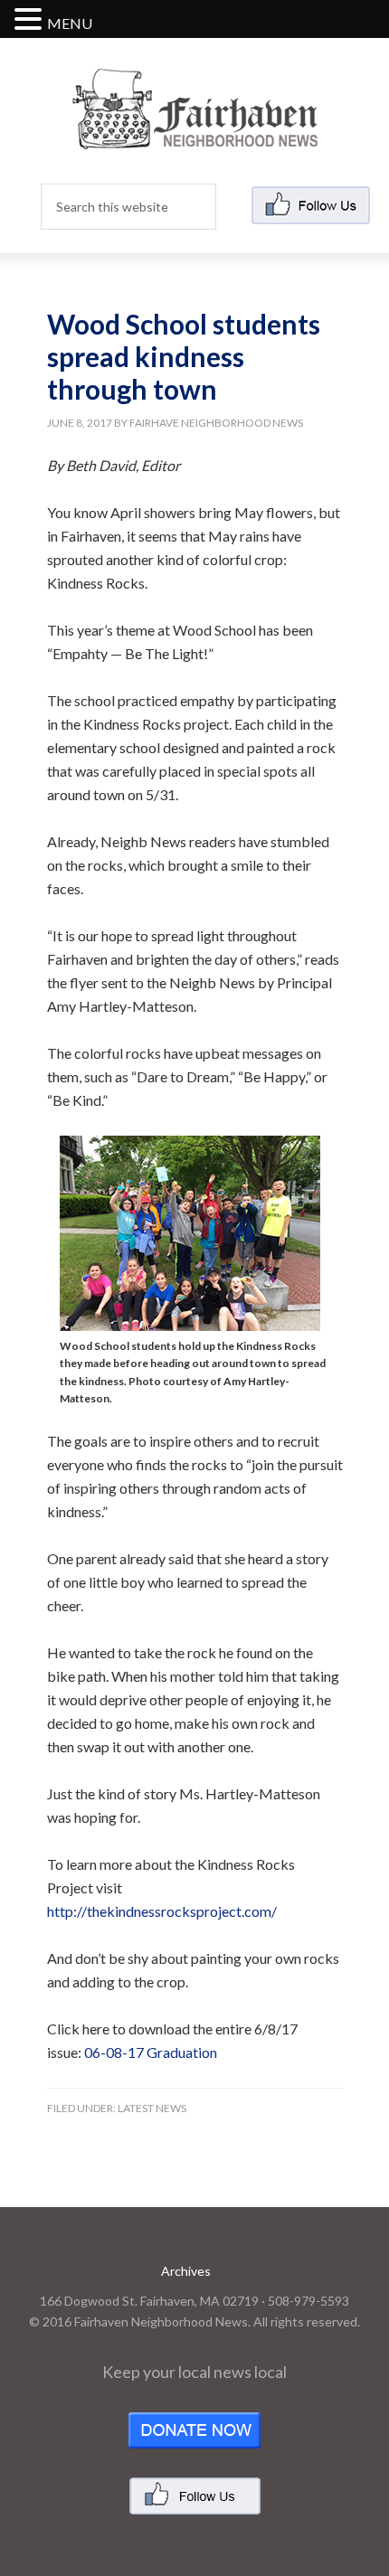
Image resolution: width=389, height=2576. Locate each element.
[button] (31, 20)
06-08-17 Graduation (151, 2052)
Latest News (152, 2108)
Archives (186, 2271)
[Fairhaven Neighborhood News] (195, 134)
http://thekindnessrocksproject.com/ (162, 1911)
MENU (70, 23)
